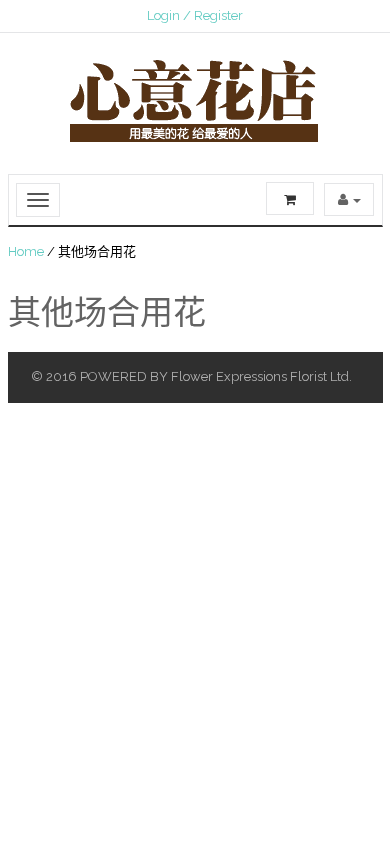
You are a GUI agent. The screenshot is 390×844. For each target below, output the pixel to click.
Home (26, 251)
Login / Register (195, 15)
